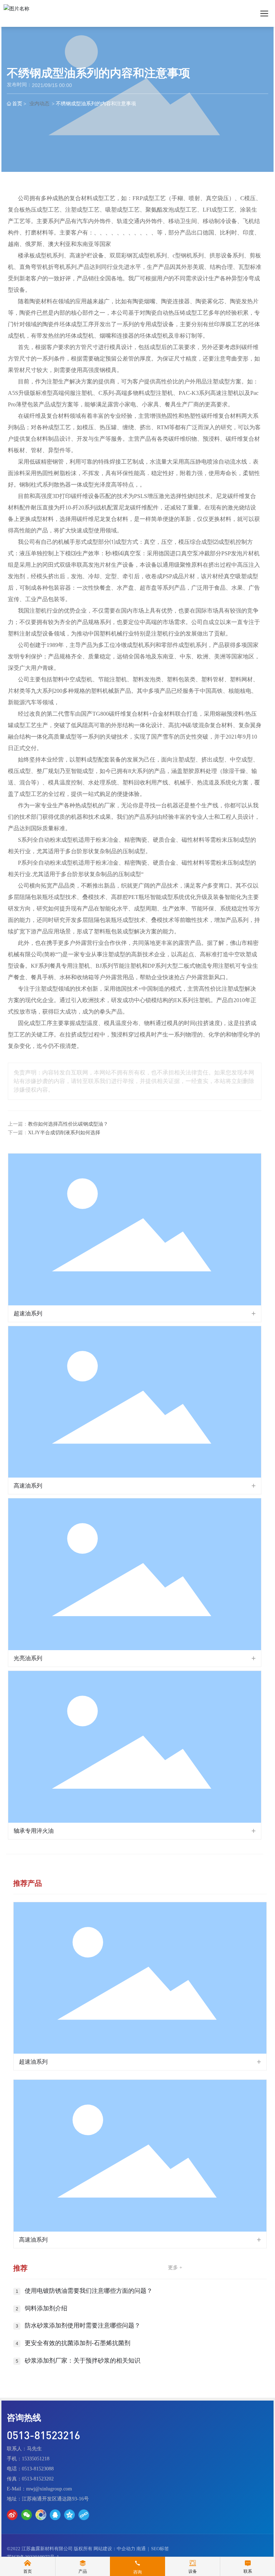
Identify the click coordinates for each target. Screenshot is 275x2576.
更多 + (175, 2268)
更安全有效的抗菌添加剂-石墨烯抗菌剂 (78, 2343)
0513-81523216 (44, 2435)
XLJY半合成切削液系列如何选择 (64, 1133)
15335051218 (36, 2459)
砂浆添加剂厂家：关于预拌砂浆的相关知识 (83, 2361)
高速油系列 (28, 1486)
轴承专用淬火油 (34, 1831)
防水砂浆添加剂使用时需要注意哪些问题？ (83, 2326)
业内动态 (39, 103)
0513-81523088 (38, 2469)
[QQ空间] (69, 2515)
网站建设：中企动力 (114, 2549)
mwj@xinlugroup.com (49, 2489)
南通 (141, 2549)
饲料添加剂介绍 (46, 2308)
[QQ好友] (55, 2515)
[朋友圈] (41, 2515)
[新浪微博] (12, 2515)
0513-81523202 (38, 2479)
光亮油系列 (28, 1658)
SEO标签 (160, 2549)
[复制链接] (84, 2515)
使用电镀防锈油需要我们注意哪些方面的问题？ (89, 2291)
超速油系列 (28, 1313)
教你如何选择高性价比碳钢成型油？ (68, 1124)
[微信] (26, 2515)
